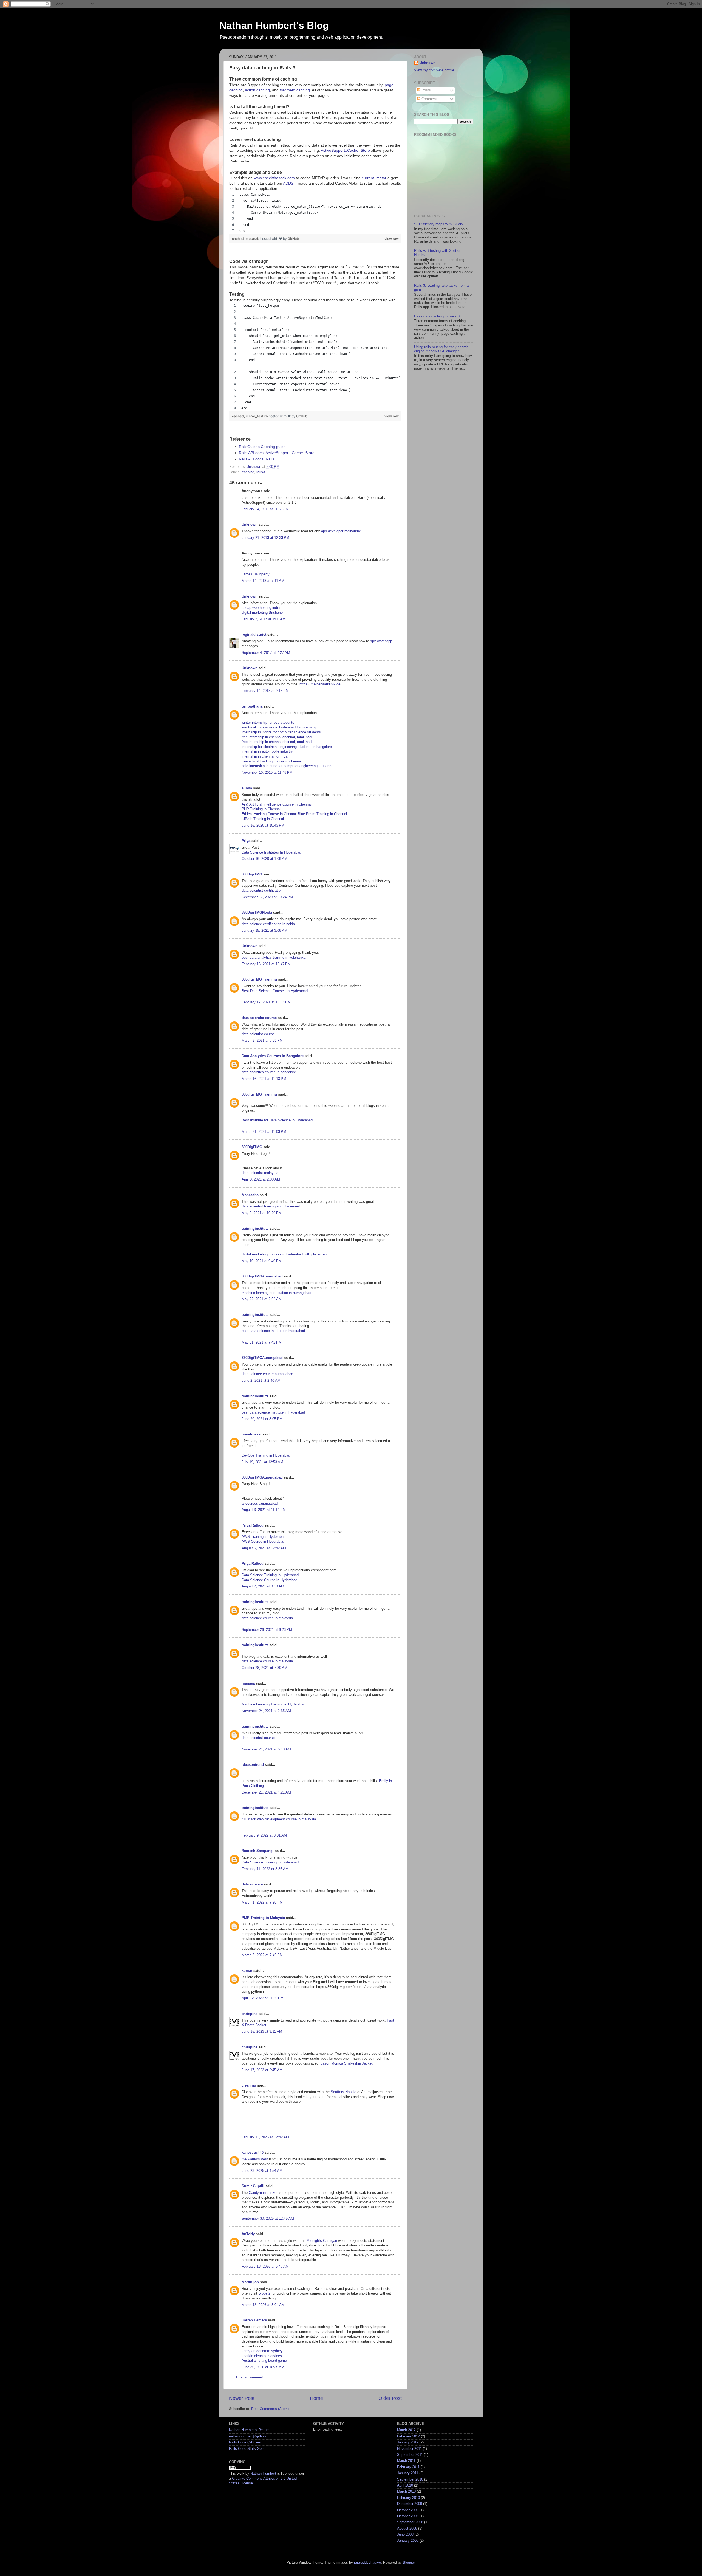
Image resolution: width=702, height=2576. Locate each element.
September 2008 (410, 2522)
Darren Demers (254, 2320)
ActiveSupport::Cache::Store (345, 150)
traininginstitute (255, 1229)
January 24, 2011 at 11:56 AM (265, 509)
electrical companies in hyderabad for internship (279, 727)
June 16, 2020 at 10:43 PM (263, 826)
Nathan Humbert (263, 2474)
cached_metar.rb (246, 239)
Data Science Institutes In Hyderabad (271, 852)
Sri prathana (252, 706)
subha (247, 788)
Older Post (390, 2398)
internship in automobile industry (267, 751)
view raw (392, 239)
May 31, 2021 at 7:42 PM (262, 1342)
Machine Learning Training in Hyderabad (273, 1704)
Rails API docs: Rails (257, 459)
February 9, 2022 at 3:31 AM (264, 1835)
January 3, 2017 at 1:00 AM (264, 619)
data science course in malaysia (267, 1618)
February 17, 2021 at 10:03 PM (266, 1002)
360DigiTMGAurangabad (262, 1276)
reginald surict (254, 635)
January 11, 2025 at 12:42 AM (265, 2137)
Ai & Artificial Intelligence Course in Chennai (277, 804)
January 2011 (408, 2473)
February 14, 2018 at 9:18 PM (265, 691)
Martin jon (250, 2282)
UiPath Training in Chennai (263, 819)
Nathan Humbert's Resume (250, 2430)
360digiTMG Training (259, 979)
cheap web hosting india (261, 608)
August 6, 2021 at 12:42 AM (264, 1548)
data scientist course (259, 1018)
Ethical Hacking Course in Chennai (270, 814)
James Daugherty (256, 574)
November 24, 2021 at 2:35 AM (266, 1711)
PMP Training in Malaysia (263, 1918)
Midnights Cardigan (322, 2241)
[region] (315, 213)
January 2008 (408, 2541)
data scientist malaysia (260, 1173)
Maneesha (250, 1195)
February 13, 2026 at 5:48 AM (265, 2267)
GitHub (293, 239)
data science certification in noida (268, 924)
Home (316, 2398)
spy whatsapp (381, 641)
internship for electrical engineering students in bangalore (287, 747)
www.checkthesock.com (274, 178)
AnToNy (248, 2234)
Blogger (409, 2563)
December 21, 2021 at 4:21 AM (266, 1792)
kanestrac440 (253, 2153)
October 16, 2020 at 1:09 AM (264, 859)
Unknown (250, 525)
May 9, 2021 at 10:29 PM (262, 1213)
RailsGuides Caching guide (262, 447)
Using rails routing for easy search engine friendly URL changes (441, 349)
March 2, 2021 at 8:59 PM (262, 1041)
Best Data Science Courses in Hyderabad (275, 991)
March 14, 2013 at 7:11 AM (263, 581)
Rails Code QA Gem (245, 2442)
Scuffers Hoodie (343, 2092)
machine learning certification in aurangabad (276, 1293)
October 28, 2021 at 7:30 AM (264, 1668)
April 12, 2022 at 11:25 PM (263, 1998)
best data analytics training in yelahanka (274, 958)
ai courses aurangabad (260, 1504)
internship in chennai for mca (264, 756)
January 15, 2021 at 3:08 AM (264, 931)
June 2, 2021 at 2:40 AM (261, 1381)
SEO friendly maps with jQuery (439, 224)
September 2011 (410, 2455)
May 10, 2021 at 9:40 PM (262, 1261)
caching (248, 472)
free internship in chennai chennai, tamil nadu (278, 737)
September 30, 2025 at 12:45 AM (268, 2219)
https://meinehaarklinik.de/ (320, 684)
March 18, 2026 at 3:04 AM (263, 2305)
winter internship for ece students (268, 723)
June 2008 (405, 2535)
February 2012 (408, 2436)
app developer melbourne (341, 531)
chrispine (250, 2014)
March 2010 (406, 2491)
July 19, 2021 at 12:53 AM (262, 1462)
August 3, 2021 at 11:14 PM (264, 1510)
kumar (247, 1971)
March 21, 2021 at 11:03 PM (264, 1132)
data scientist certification (262, 891)
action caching (257, 90)
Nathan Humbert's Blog (274, 25)
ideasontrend (253, 1765)
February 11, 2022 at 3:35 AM (265, 1869)
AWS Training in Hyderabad (264, 1537)
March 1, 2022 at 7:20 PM (262, 1902)
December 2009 (410, 2504)
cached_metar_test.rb (250, 416)
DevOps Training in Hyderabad (266, 1455)
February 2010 (408, 2498)
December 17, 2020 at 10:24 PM (267, 897)
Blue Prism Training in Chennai (322, 814)
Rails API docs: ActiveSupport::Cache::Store (277, 453)
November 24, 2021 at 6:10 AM (266, 1749)
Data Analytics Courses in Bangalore (273, 1056)
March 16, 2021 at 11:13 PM (264, 1079)
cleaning (249, 2085)
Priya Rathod (253, 1525)
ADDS (288, 183)
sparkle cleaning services (262, 2356)
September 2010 (410, 2479)
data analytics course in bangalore (269, 1072)
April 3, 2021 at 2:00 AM (261, 1179)
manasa (248, 1683)
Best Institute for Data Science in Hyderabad (277, 1120)
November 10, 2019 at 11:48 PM (267, 773)
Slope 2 (264, 2293)
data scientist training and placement (271, 1206)
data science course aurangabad (267, 1374)
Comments (430, 99)
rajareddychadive (367, 2563)
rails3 (261, 472)
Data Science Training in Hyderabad (270, 1575)
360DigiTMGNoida (257, 913)
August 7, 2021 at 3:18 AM (263, 1586)
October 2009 (408, 2510)
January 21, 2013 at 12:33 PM (265, 538)
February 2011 (408, 2467)
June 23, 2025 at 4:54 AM (262, 2171)
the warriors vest (255, 2159)
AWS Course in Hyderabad (263, 1542)
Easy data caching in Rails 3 (437, 316)
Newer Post (242, 2398)
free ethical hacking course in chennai (272, 761)
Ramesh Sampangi (258, 1851)
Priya (246, 841)
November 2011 (409, 2449)
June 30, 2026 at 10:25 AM (263, 2367)
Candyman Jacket (263, 2193)
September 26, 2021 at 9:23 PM (267, 1630)
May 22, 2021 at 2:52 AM (262, 1299)
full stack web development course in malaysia (279, 1819)
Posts (426, 90)
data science (252, 1884)
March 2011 (406, 2461)
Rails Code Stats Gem (247, 2449)
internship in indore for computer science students (281, 732)
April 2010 (405, 2485)
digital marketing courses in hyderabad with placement (285, 1254)
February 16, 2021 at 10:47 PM (266, 964)
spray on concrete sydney (262, 2351)
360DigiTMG (252, 874)
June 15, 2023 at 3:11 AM (262, 2032)
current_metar (374, 178)
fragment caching (295, 90)
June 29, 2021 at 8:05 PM (262, 1419)
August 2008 (407, 2529)
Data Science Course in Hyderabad (269, 1580)
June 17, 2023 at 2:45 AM (262, 2070)
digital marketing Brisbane (262, 613)
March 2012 (406, 2430)
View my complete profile (434, 70)
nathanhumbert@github (247, 2436)
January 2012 (408, 2442)
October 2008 (408, 2516)
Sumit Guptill (253, 2186)
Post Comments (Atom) (270, 2409)
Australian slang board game (264, 2361)
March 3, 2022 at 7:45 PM (262, 1955)
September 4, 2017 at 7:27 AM (266, 653)
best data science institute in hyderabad (273, 1331)
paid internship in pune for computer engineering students (287, 766)
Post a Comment (250, 2377)
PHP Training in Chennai (261, 809)
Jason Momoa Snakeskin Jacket (347, 2063)
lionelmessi (251, 1434)
